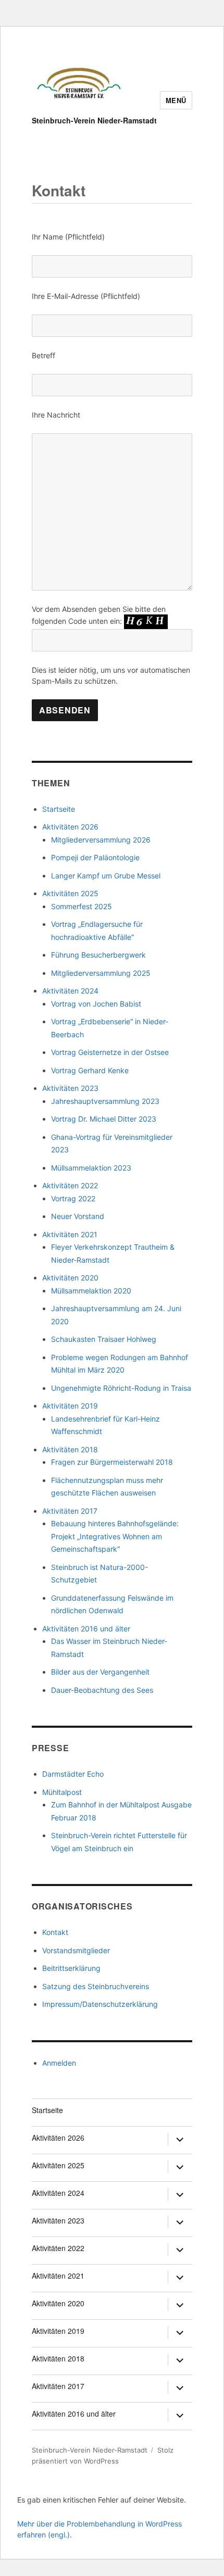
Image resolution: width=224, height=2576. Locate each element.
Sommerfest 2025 (82, 906)
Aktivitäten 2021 (70, 1234)
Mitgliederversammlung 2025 (101, 973)
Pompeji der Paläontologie (95, 857)
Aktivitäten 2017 (70, 1511)
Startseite (59, 809)
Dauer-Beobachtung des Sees (102, 1690)
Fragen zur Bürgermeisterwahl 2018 (112, 1462)
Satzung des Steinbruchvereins (96, 1986)
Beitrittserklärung (71, 1968)
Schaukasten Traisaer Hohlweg (104, 1339)
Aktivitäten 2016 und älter (86, 1629)
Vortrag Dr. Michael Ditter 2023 (104, 1119)
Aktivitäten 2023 (70, 1088)
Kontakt (55, 1932)
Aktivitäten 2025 (70, 893)
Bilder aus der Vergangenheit (100, 1672)
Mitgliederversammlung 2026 (101, 840)
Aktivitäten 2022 (70, 1185)
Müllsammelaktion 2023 (91, 1168)
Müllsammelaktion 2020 (91, 1291)
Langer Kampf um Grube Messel (106, 876)
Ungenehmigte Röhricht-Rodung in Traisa (121, 1388)
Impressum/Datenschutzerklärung (100, 2004)
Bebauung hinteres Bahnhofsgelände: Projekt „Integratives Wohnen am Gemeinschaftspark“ (115, 1536)
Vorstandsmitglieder (76, 1950)
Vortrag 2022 (73, 1198)
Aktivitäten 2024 (70, 991)
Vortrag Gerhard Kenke (90, 1070)
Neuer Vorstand (78, 1216)
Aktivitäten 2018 (70, 1449)
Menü (176, 100)
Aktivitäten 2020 (70, 1278)
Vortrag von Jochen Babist (96, 1004)
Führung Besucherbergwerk (98, 955)
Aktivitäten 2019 (70, 1406)
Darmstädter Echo (73, 1774)
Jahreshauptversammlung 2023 (105, 1101)
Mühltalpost (62, 1792)
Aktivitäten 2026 (70, 827)
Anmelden (59, 2063)
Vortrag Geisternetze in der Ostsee (110, 1052)
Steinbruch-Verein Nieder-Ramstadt (94, 120)
